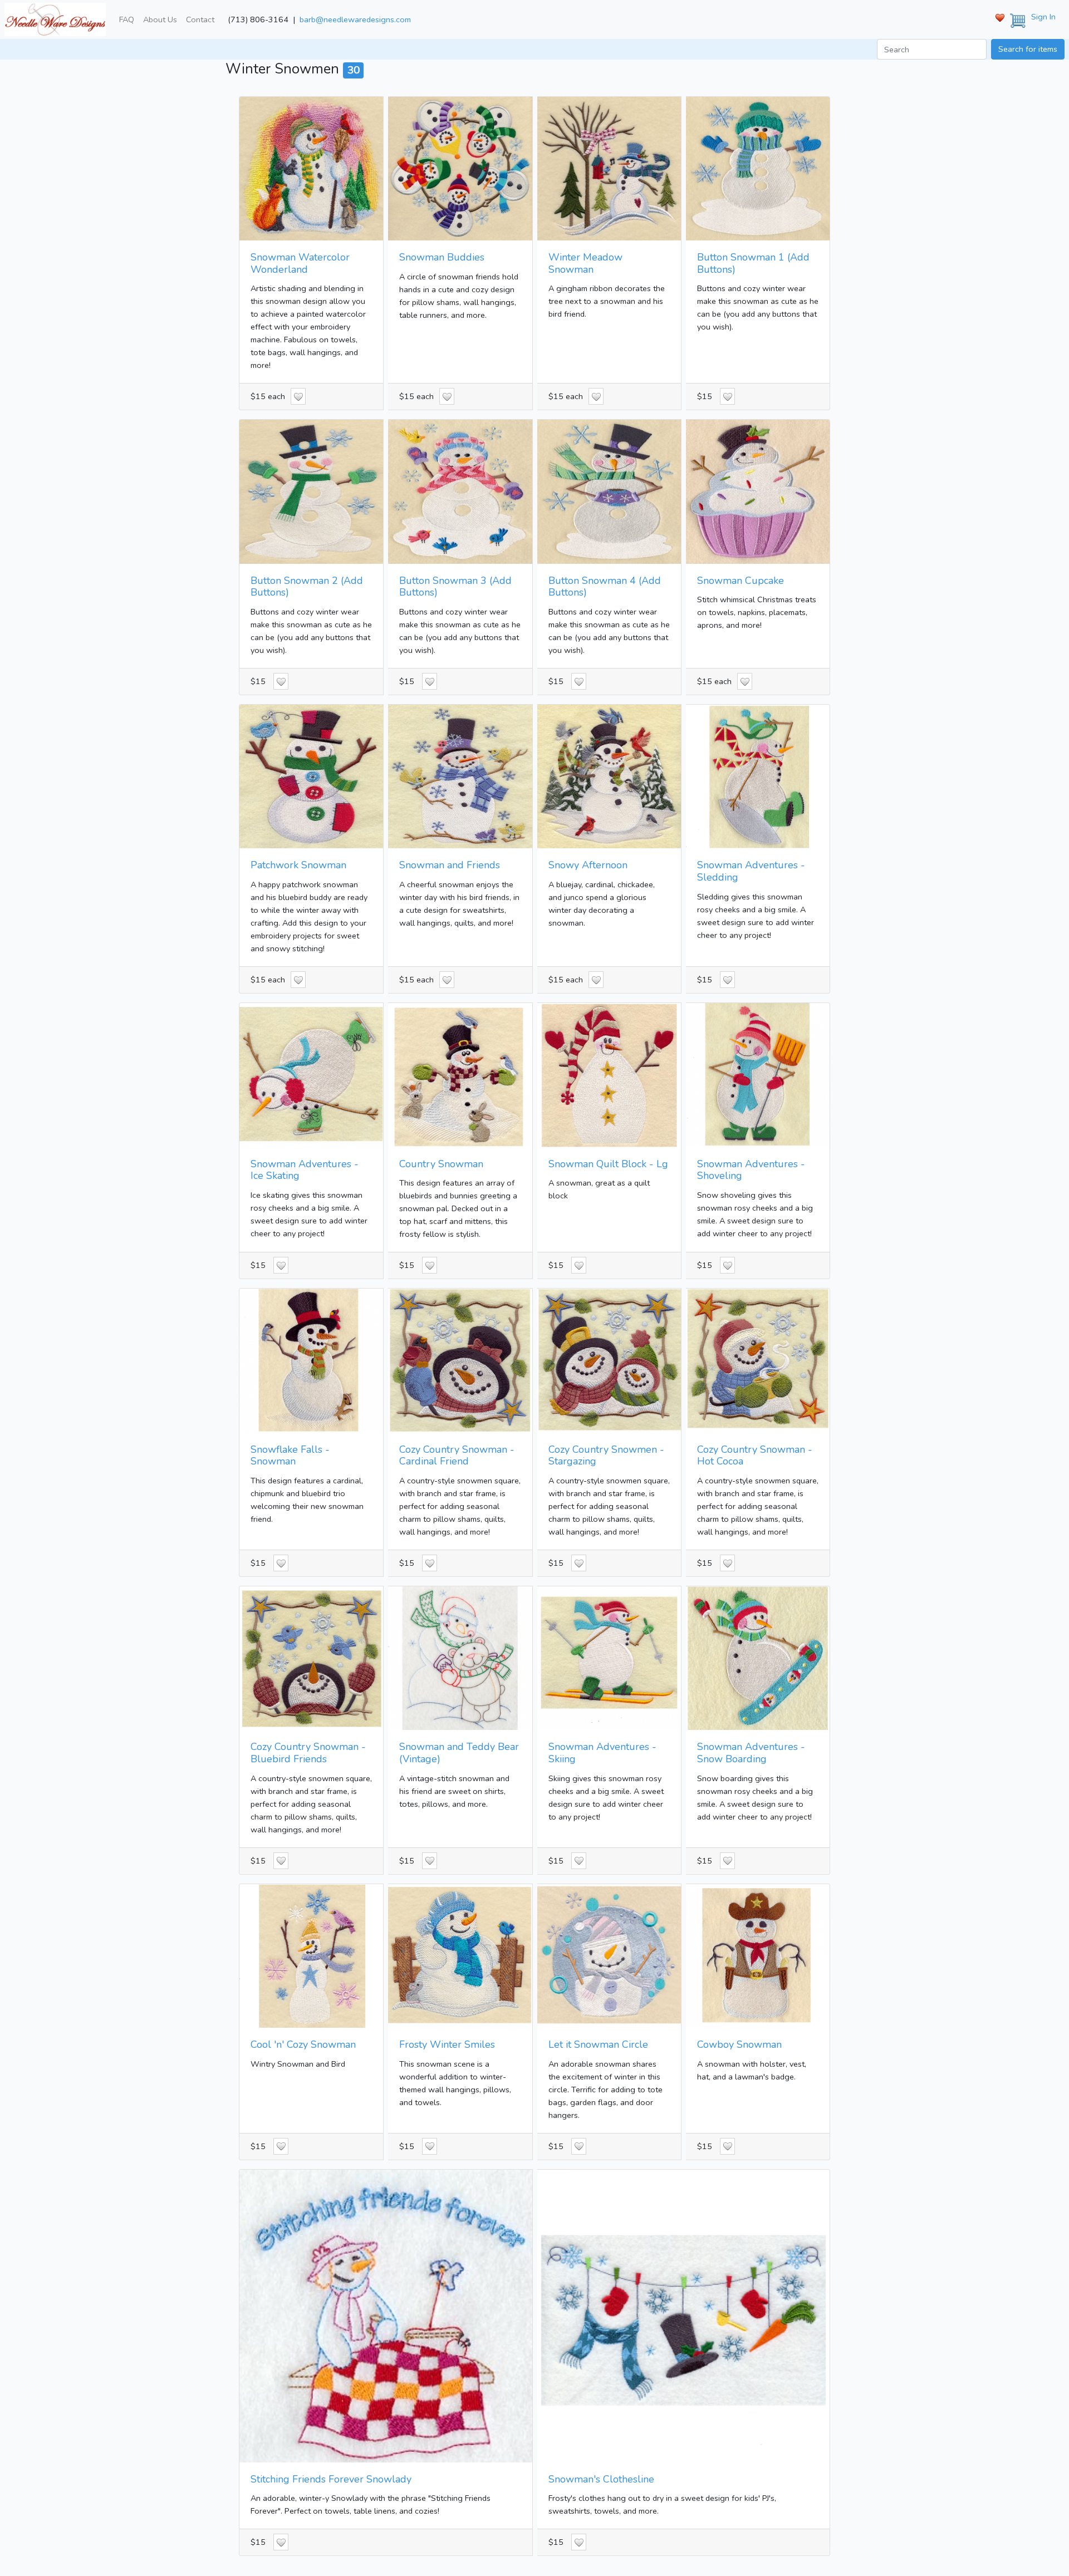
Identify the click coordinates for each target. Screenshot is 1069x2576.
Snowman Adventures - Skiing (602, 1753)
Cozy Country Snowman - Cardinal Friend (457, 1456)
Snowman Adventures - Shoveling (751, 1170)
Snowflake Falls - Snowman (290, 1456)
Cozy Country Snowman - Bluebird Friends (308, 1753)
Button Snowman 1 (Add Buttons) (753, 263)
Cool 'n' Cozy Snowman (303, 2044)
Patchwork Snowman (298, 865)
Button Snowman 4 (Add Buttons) (605, 587)
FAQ (127, 19)
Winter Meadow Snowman (585, 263)
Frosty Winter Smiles (447, 2044)
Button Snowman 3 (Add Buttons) (455, 587)
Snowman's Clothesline (601, 2479)
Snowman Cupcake (741, 581)
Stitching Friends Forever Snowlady (331, 2479)
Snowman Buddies (442, 257)
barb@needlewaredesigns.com (355, 19)
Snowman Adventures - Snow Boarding (751, 1753)
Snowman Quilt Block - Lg (608, 1164)
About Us (160, 19)
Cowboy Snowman (739, 2044)
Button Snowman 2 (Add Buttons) (307, 587)
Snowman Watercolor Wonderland (300, 263)
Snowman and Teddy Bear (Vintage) (459, 1753)
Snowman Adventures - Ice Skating (305, 1170)
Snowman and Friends (450, 865)
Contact (200, 19)
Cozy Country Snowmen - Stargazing (606, 1456)
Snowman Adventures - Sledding (751, 871)
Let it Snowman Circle (598, 2044)
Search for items (1028, 49)
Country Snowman (441, 1164)
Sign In (1043, 17)
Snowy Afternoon (588, 865)
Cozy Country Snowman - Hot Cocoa (755, 1456)
